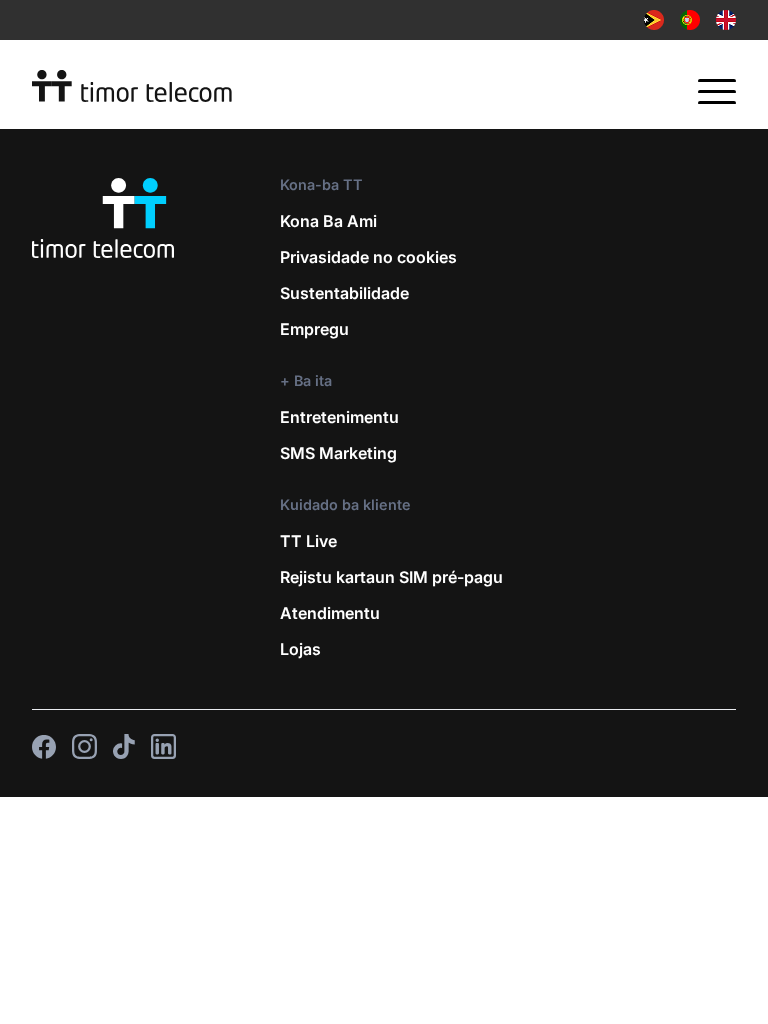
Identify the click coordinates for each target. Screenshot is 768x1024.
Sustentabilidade (344, 293)
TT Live (308, 541)
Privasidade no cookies (368, 257)
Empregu (314, 329)
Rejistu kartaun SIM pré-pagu (391, 577)
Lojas (300, 649)
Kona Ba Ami (328, 221)
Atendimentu (330, 613)
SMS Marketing (338, 453)
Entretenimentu (339, 417)
